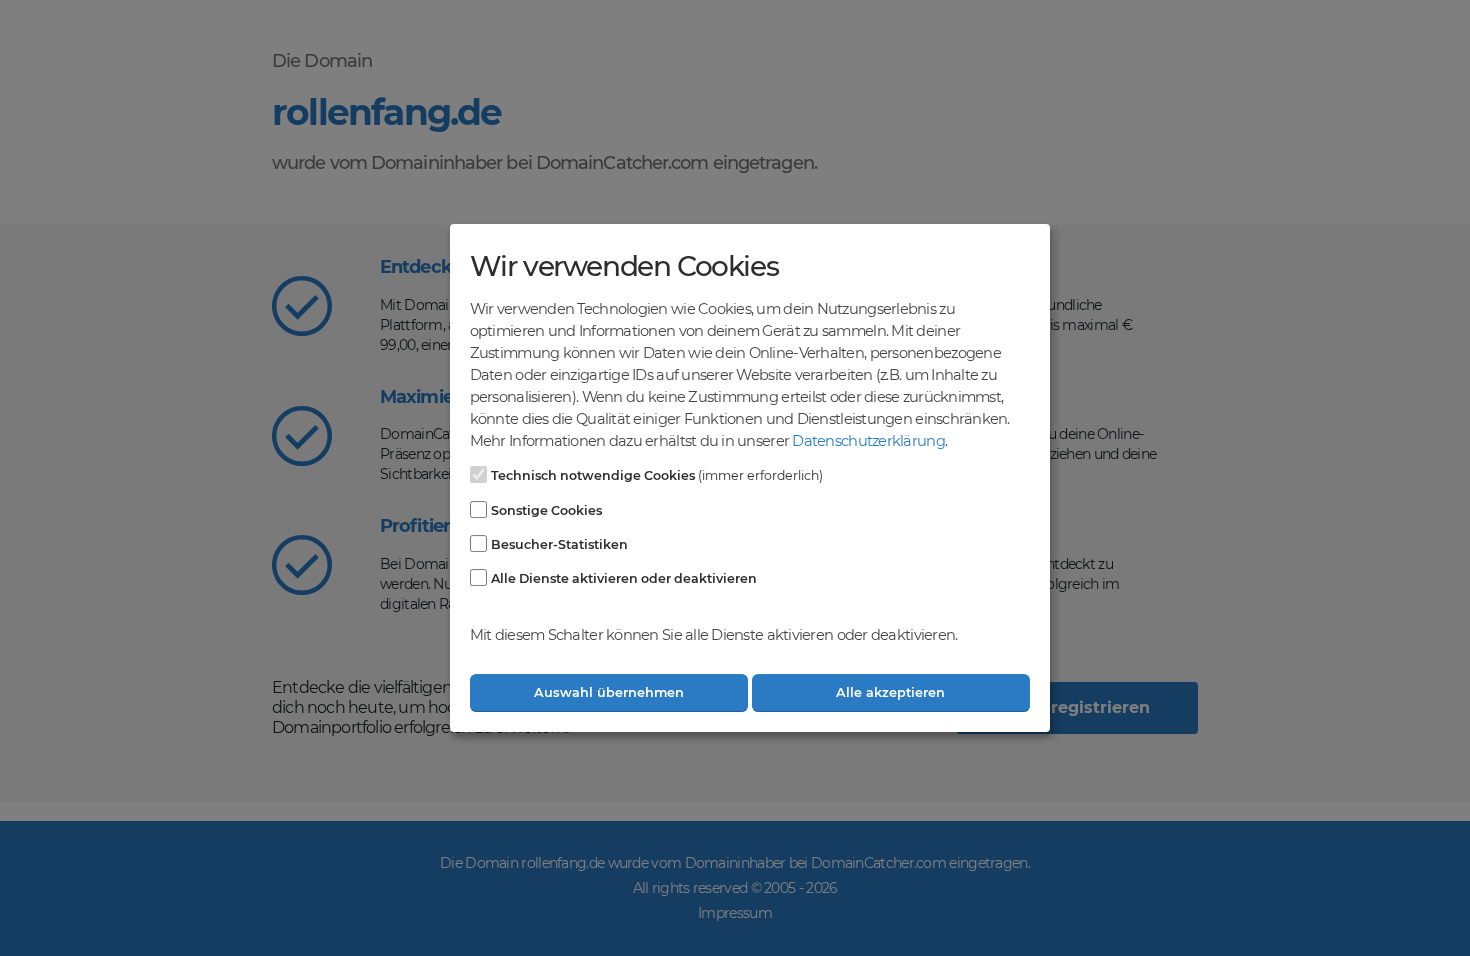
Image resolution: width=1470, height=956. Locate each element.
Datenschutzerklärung (868, 441)
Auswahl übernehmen (609, 692)
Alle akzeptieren (890, 692)
